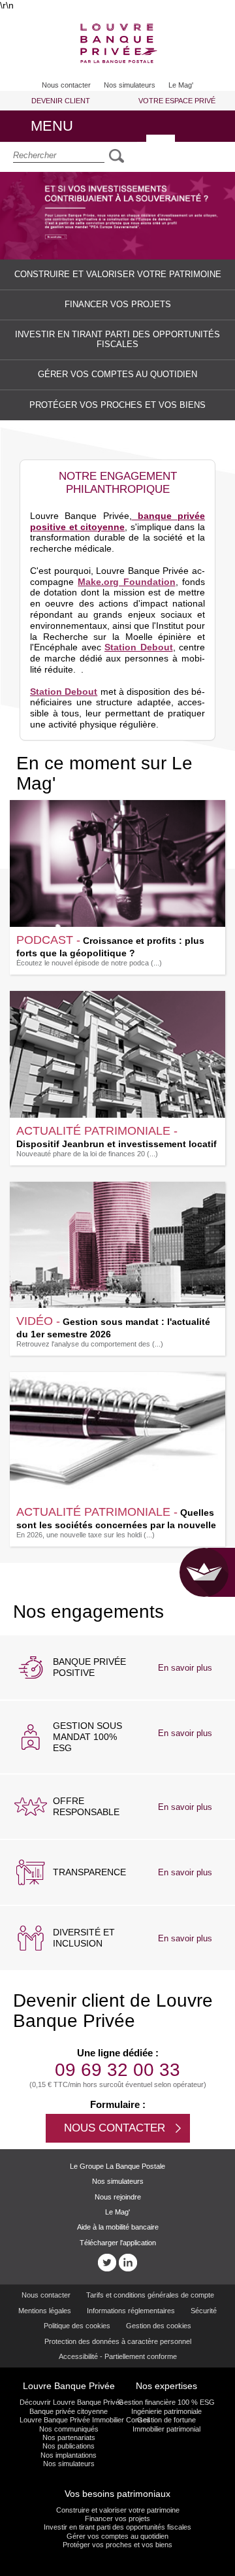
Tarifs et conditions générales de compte (150, 2295)
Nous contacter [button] (66, 85)
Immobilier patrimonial (166, 2429)
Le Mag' (181, 85)
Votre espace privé (177, 101)
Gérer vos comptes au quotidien (117, 2536)
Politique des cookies (77, 2326)
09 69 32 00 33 (117, 2070)
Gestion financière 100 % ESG (166, 2402)
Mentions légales (45, 2311)
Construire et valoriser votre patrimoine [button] (118, 275)
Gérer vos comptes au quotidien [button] (117, 375)
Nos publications (69, 2446)
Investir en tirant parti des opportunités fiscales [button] (117, 340)
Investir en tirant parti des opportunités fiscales (117, 2527)
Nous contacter (46, 2295)
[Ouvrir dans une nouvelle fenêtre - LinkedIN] (128, 2263)
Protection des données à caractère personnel (118, 2341)
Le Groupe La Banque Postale (117, 2166)
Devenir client (61, 101)
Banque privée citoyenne (69, 2411)
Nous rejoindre (118, 2197)
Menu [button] (80, 130)
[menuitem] (66, 80)
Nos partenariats (69, 2437)
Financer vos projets (117, 2518)
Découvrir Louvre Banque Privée (69, 2402)
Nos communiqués (69, 2429)
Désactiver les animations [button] (161, 149)
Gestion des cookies (159, 2326)
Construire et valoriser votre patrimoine (118, 2510)
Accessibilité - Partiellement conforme (118, 2356)
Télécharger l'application (118, 2243)
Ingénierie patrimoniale (166, 2411)
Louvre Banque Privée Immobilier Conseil (69, 2420)
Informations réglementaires (131, 2311)
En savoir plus (193, 1669)
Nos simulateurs (130, 85)
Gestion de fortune (166, 2420)
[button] (117, 45)
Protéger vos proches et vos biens (117, 2545)
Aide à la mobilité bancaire (118, 2227)
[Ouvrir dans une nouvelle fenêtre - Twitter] (107, 2263)
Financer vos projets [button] (118, 305)
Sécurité (204, 2311)
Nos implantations (69, 2455)
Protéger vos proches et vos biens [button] (117, 405)
